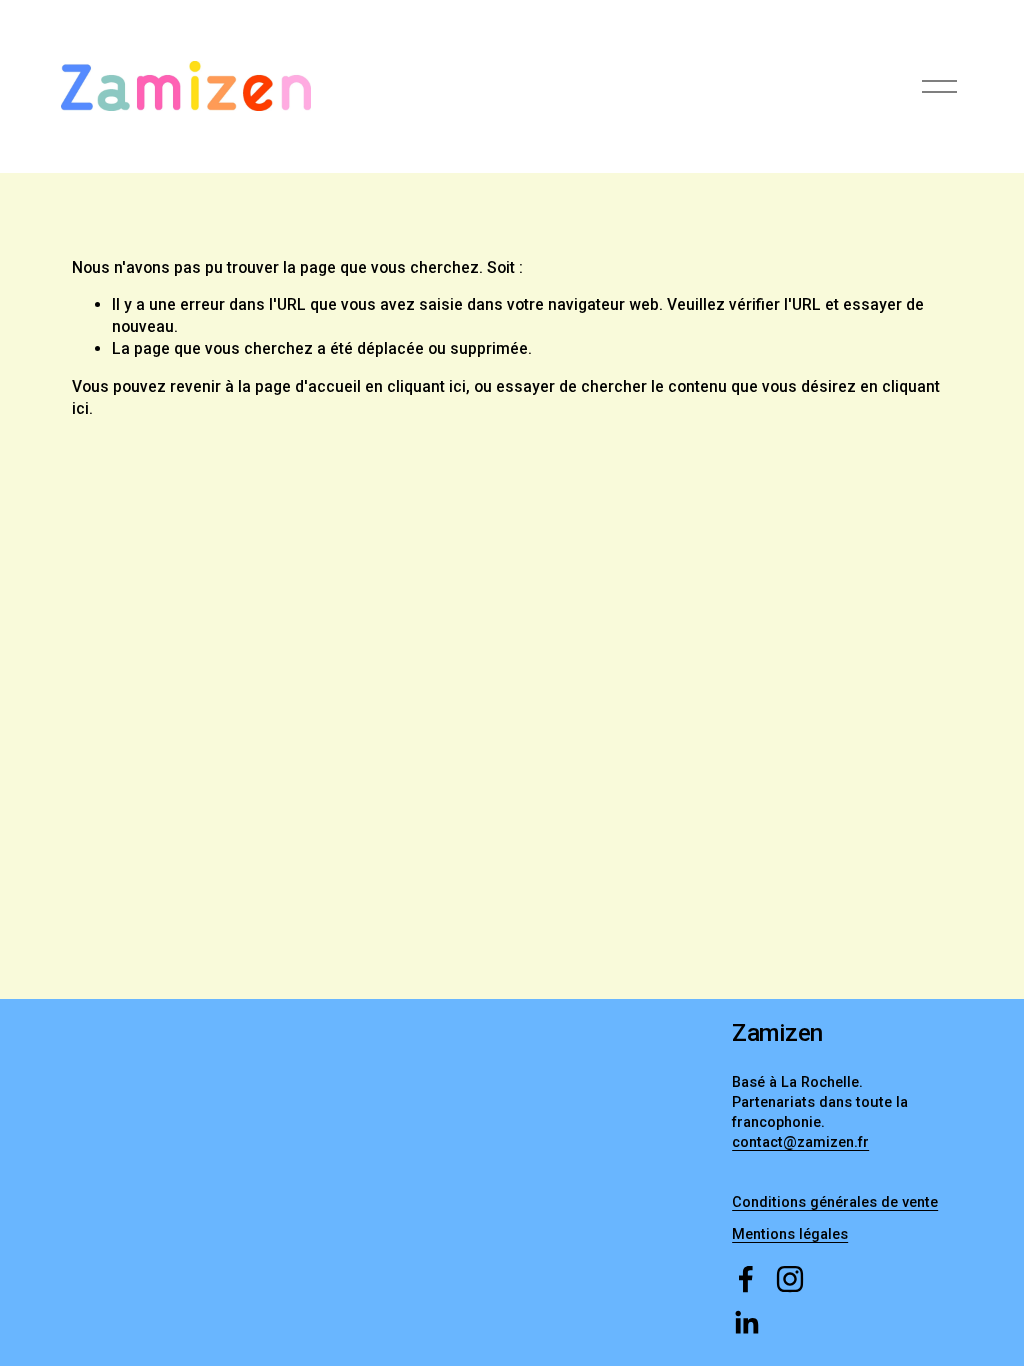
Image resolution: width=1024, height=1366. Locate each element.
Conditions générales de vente (835, 1202)
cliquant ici (426, 386)
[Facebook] (746, 1279)
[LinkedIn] (746, 1323)
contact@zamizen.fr (800, 1142)
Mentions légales (790, 1234)
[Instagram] (790, 1279)
